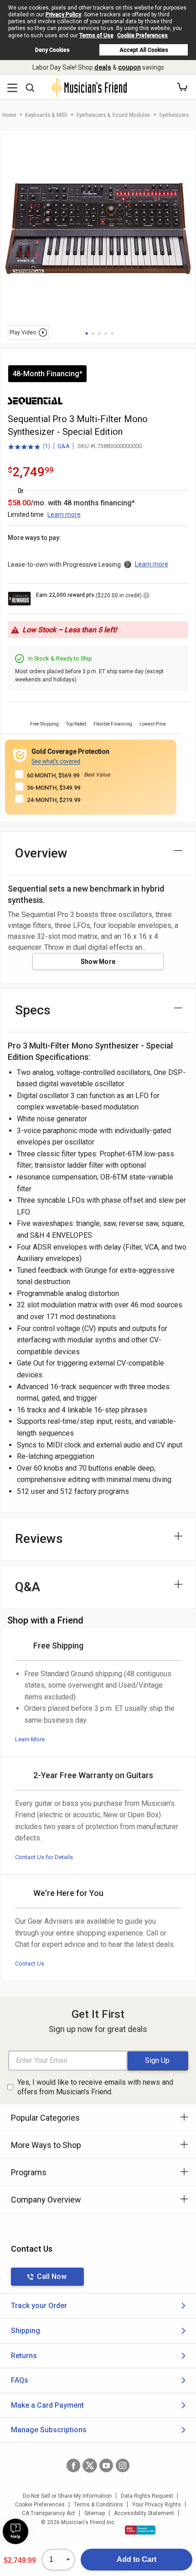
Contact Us (30, 1964)
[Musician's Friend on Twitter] (90, 2465)
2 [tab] (93, 333)
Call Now (52, 2276)
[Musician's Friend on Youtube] (106, 2465)
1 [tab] (87, 333)
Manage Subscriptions (49, 2430)
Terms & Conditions (98, 2505)
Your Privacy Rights (157, 2505)
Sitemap (95, 2513)
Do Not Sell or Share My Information (67, 2496)
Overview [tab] (41, 853)
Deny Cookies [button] (52, 50)
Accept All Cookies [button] (144, 50)
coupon (129, 67)
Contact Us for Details (44, 1857)
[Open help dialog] (15, 2531)
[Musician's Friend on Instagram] (123, 2465)
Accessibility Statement (144, 2513)
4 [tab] (106, 333)
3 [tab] (99, 333)
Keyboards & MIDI (46, 115)
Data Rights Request (147, 2496)
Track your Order (39, 2306)
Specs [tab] (33, 1010)
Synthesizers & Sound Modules (113, 115)
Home (9, 115)
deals (103, 67)
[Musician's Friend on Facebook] (73, 2465)
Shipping (26, 2331)
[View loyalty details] (146, 597)
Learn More (30, 1739)
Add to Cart (137, 2559)
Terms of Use (96, 35)
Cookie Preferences (142, 35)
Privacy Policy (63, 15)
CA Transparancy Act (49, 2513)
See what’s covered (56, 761)
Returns (24, 2356)
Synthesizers (174, 115)
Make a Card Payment (47, 2405)
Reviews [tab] (39, 1539)
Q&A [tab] (28, 1587)
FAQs (20, 2380)
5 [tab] (112, 333)
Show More (98, 962)
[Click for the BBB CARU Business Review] (140, 2530)
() (29, 447)
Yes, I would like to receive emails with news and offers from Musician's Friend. (95, 2087)
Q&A (64, 446)
